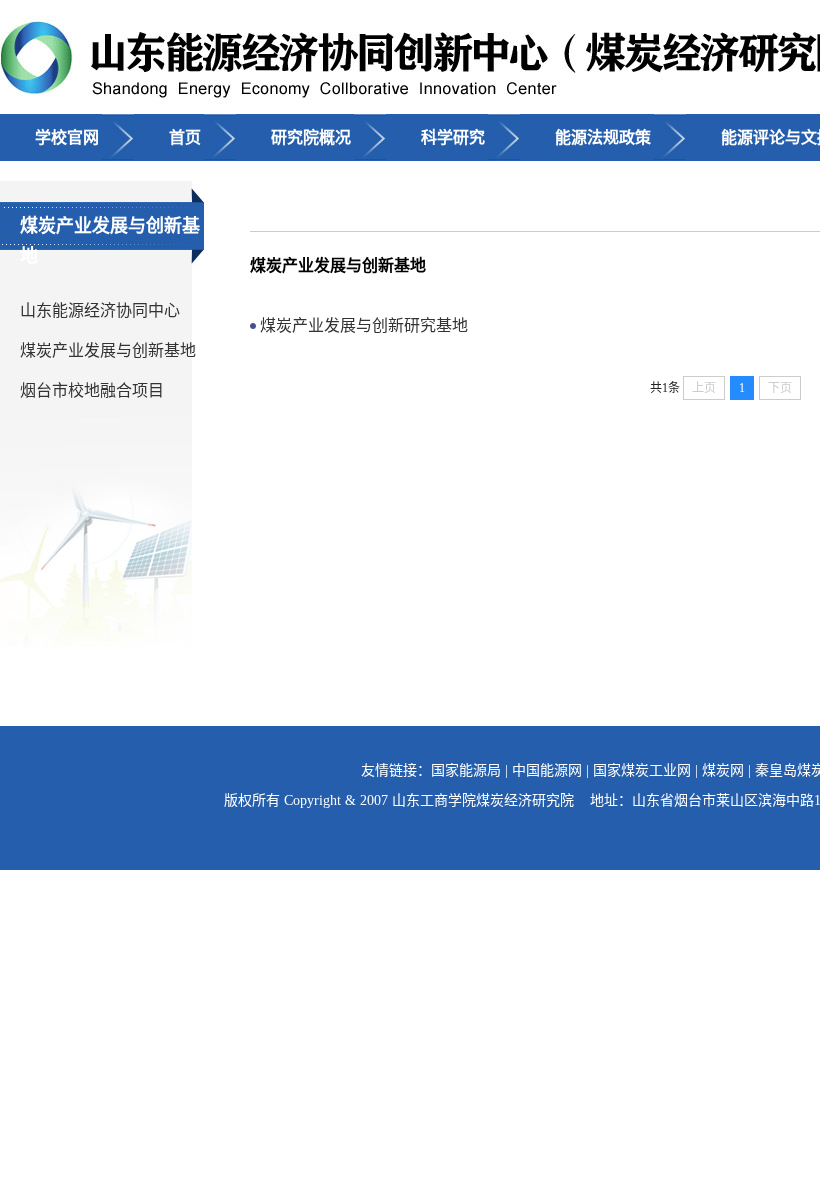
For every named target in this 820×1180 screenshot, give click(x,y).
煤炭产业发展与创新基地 (108, 350)
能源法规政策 (603, 137)
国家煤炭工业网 (642, 770)
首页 (185, 137)
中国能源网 (547, 770)
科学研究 (453, 137)
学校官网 (67, 137)
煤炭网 (723, 770)
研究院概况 (311, 137)
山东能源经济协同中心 (100, 310)
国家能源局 (466, 770)
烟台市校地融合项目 (92, 390)
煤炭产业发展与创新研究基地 (364, 325)
